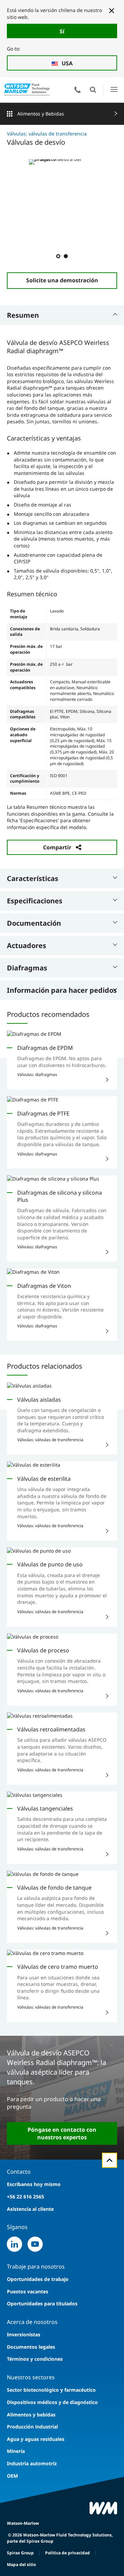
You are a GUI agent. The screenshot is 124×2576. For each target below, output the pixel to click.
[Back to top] (110, 2160)
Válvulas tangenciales (45, 1808)
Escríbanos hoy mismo (34, 2184)
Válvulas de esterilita (44, 1479)
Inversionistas (24, 2334)
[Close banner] (112, 11)
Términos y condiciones (35, 2359)
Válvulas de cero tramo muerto (58, 1967)
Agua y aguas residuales (36, 2439)
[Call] (77, 90)
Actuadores (27, 945)
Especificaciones (35, 901)
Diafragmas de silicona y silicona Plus (60, 1196)
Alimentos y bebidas (31, 2415)
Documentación (34, 923)
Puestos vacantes (28, 2291)
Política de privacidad (68, 2553)
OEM (12, 2476)
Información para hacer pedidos (62, 990)
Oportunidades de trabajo (38, 2279)
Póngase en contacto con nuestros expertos (62, 2133)
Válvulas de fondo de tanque (54, 1888)
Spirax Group (20, 2553)
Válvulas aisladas (39, 1400)
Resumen (23, 315)
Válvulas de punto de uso (50, 1564)
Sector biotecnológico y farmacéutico (51, 2390)
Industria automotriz (32, 2463)
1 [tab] (58, 256)
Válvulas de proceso (43, 1650)
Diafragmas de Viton (44, 1286)
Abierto (93, 90)
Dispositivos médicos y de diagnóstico (52, 2402)
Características (33, 878)
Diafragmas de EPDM (45, 1048)
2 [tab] (65, 256)
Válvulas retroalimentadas (51, 1729)
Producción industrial (32, 2427)
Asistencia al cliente (30, 2209)
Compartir (57, 847)
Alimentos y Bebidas (41, 114)
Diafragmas (27, 968)
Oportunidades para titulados (42, 2303)
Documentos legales (31, 2347)
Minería (16, 2451)
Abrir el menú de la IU (114, 90)
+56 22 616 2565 (25, 2197)
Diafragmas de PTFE (43, 1113)
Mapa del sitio (21, 2564)
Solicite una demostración (62, 280)
